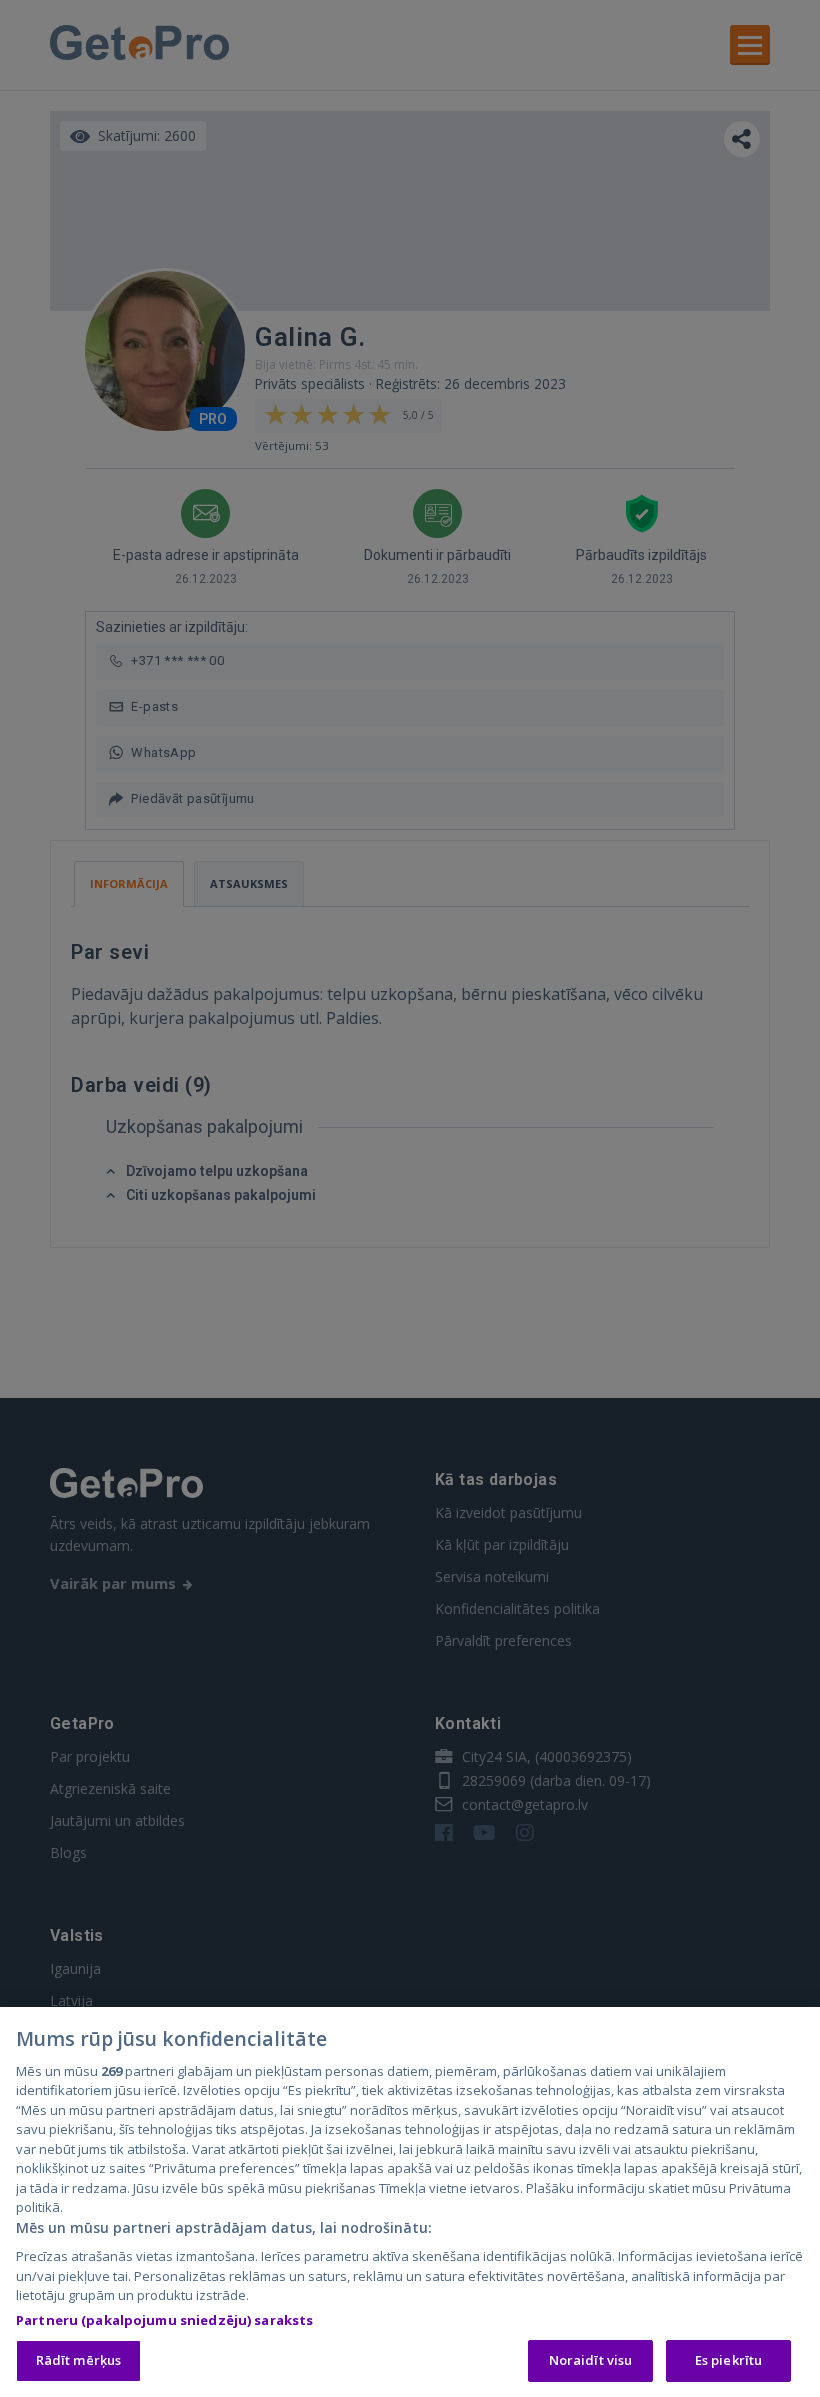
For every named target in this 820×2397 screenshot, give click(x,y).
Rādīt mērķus (79, 2360)
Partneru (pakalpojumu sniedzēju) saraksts (164, 2320)
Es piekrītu (728, 2360)
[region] (410, 2202)
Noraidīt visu (591, 2360)
